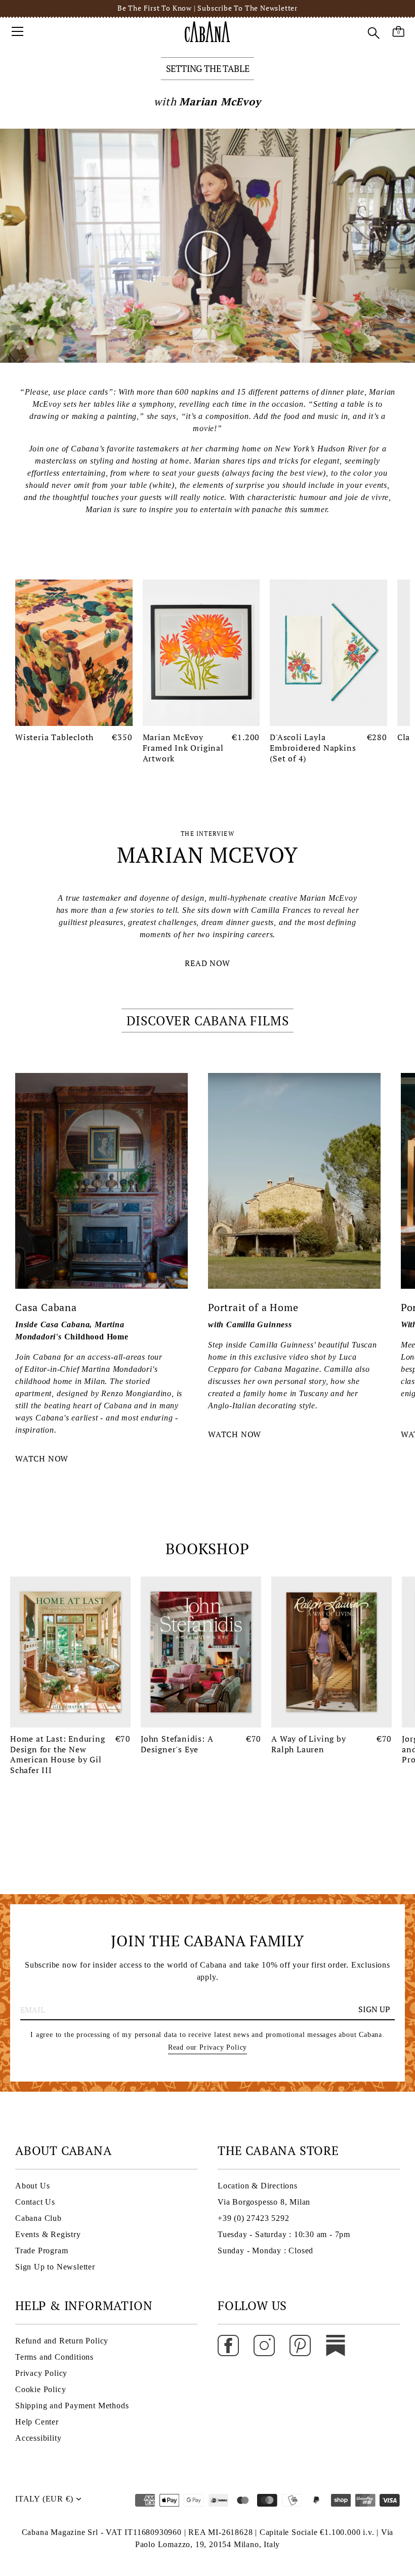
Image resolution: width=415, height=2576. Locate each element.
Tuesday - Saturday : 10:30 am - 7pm (284, 2234)
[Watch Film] (207, 253)
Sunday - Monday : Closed (265, 2251)
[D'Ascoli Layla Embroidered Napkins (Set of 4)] (328, 653)
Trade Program (41, 2251)
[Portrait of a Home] (294, 1181)
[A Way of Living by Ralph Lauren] (331, 1652)
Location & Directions (258, 2186)
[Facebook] (228, 2345)
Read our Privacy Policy (207, 2047)
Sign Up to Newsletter (55, 2267)
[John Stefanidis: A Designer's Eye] (201, 1652)
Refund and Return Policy (62, 2341)
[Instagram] (264, 2345)
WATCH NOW (235, 1434)
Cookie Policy (40, 2389)
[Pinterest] (300, 2345)
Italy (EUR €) (44, 2499)
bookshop (207, 1549)
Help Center (37, 2422)
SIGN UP (374, 2009)
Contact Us (35, 2202)
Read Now (207, 963)
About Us (32, 2186)
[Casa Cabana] (101, 1181)
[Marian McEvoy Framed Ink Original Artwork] (201, 653)
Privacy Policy (41, 2373)
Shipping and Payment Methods (72, 2406)
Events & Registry (48, 2234)
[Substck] (336, 2345)
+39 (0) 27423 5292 (253, 2218)
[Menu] (18, 31)
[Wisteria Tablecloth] (74, 653)
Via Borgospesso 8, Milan (264, 2202)
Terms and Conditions (54, 2357)
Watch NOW (42, 1458)
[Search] (373, 33)
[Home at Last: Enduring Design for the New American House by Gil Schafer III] (70, 1652)
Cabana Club (38, 2218)
